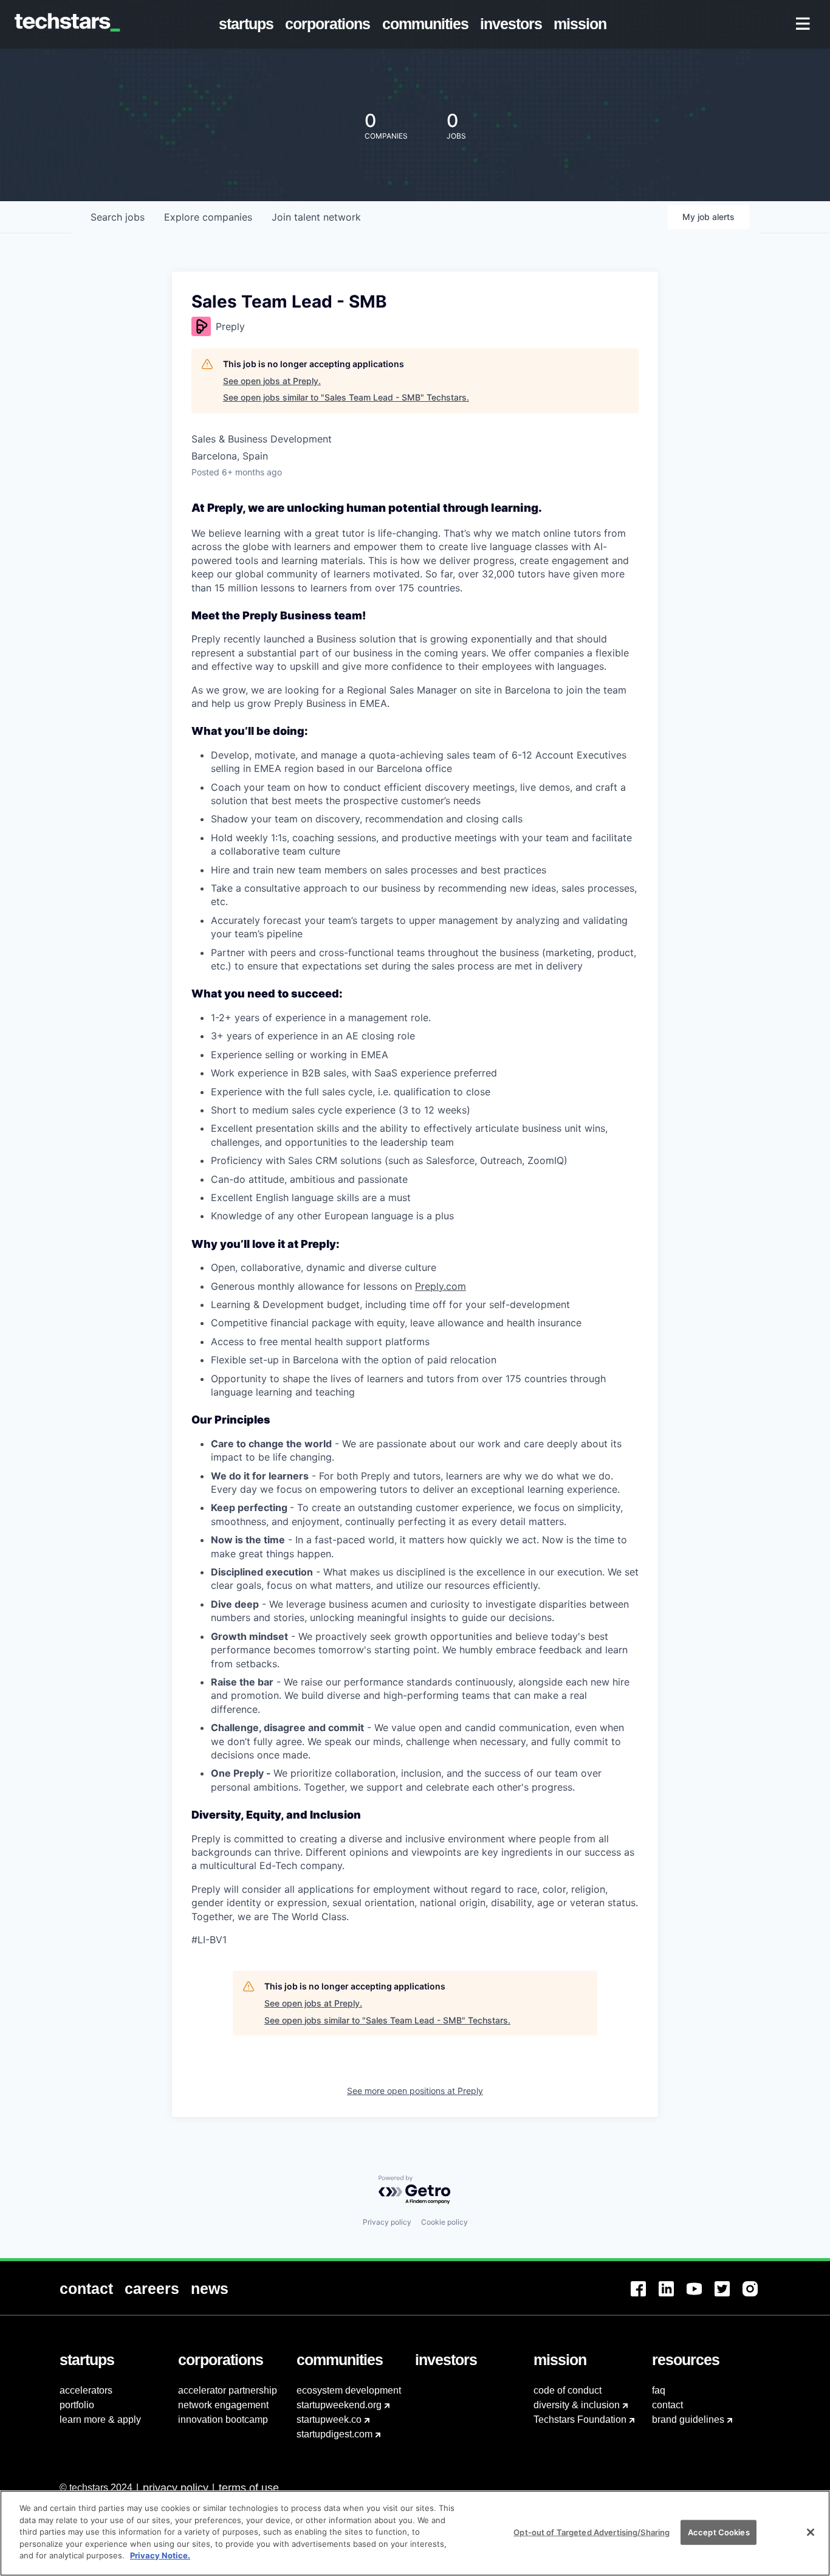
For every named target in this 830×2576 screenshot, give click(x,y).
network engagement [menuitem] (223, 2405)
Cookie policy (444, 2222)
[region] (415, 2533)
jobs (118, 217)
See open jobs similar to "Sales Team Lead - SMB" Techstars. (346, 397)
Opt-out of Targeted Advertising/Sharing (592, 2532)
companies (208, 217)
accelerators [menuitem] (86, 2390)
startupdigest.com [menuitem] (334, 2434)
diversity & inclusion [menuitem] (577, 2405)
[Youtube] (701, 2296)
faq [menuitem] (659, 2390)
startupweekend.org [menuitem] (339, 2405)
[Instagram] (756, 2296)
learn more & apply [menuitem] (100, 2419)
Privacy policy (387, 2222)
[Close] (811, 2532)
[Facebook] (645, 2296)
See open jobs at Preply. (272, 381)
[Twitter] (729, 2296)
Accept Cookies (719, 2532)
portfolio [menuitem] (77, 2405)
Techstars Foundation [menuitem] (580, 2419)
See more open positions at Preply (415, 2091)
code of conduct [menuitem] (568, 2390)
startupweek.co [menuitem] (329, 2419)
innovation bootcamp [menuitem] (223, 2419)
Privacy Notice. (160, 2555)
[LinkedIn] (673, 2296)
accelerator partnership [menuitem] (228, 2390)
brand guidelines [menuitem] (688, 2419)
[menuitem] (249, 24)
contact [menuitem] (667, 2405)
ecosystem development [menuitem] (349, 2390)
